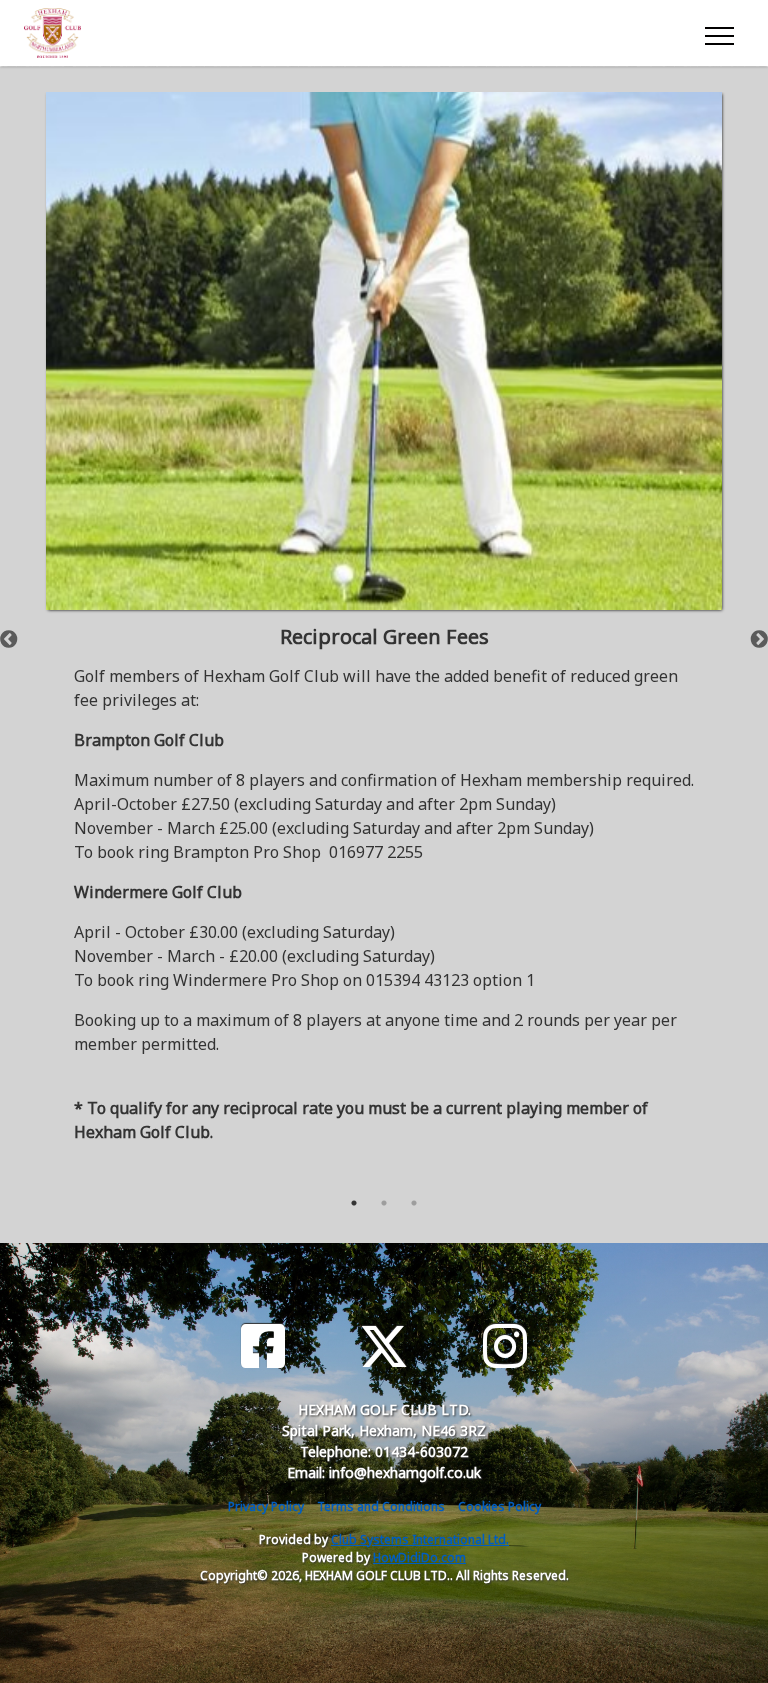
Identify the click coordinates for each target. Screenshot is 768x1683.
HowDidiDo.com (419, 1557)
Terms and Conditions (381, 1506)
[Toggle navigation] (718, 33)
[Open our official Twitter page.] (384, 1346)
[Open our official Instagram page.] (505, 1346)
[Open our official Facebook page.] (263, 1346)
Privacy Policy (266, 1506)
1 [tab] (354, 1203)
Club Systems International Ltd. (420, 1539)
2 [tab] (384, 1203)
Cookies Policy (499, 1506)
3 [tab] (414, 1203)
